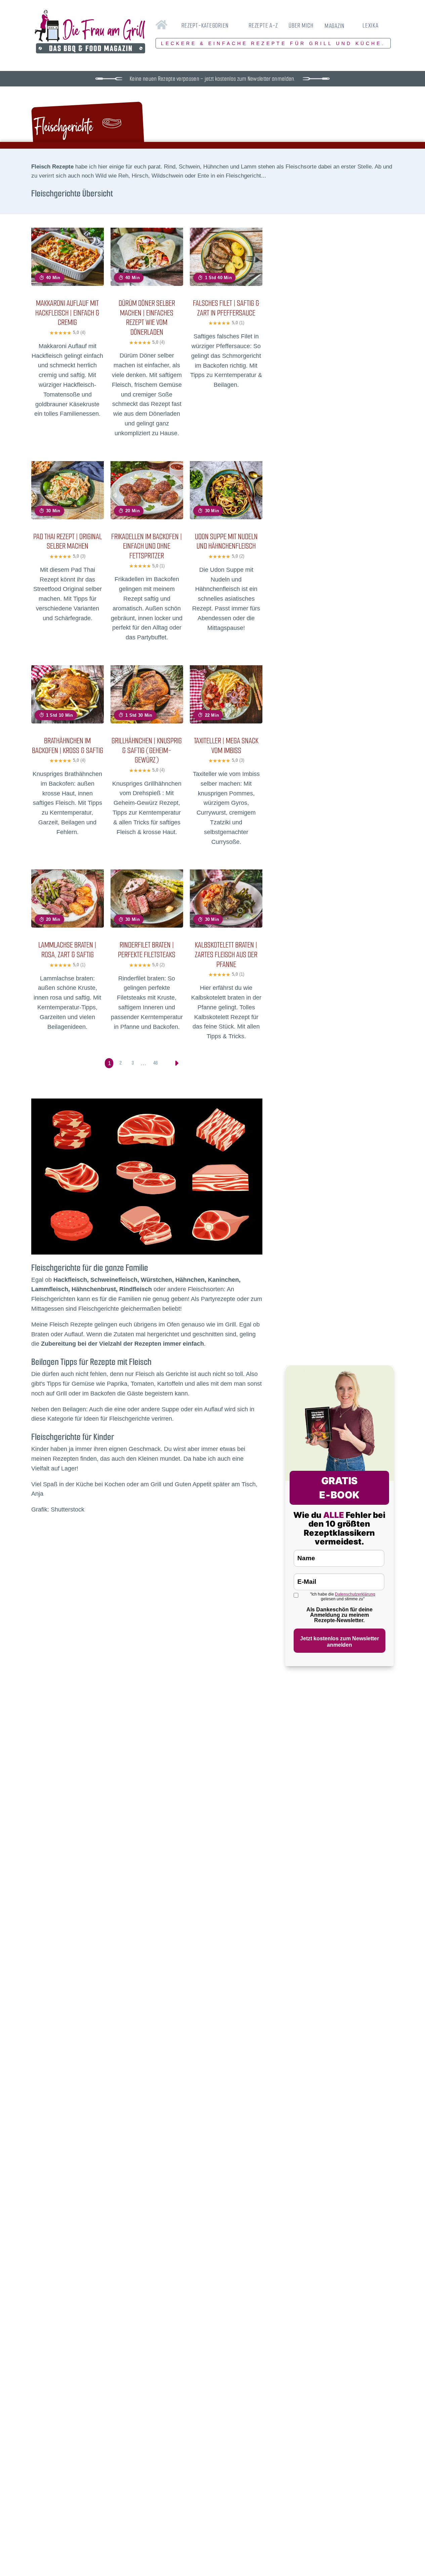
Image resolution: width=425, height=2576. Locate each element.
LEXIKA (371, 25)
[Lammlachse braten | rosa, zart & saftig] (68, 874)
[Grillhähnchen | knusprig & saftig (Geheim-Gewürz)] (147, 669)
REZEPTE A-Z (263, 25)
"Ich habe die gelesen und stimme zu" (343, 1597)
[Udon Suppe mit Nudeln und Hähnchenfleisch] (226, 465)
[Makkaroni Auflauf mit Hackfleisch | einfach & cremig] (68, 232)
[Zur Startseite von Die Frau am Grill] (90, 32)
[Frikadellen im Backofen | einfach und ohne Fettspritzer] (147, 465)
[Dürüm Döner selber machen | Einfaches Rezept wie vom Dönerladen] (147, 232)
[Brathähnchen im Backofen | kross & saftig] (68, 669)
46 (155, 1063)
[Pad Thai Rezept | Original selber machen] (68, 465)
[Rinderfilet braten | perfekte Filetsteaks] (147, 874)
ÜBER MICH (301, 25)
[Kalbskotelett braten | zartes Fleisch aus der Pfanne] (226, 874)
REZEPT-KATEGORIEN (205, 25)
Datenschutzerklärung (355, 1594)
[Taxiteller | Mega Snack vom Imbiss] (226, 669)
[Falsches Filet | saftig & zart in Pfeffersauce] (226, 232)
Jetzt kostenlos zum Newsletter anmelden (339, 1642)
